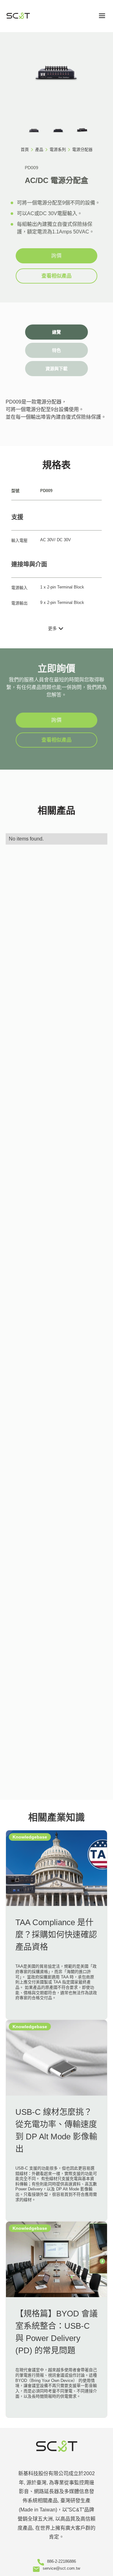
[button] (102, 16)
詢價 (56, 256)
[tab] (56, 332)
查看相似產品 (56, 276)
